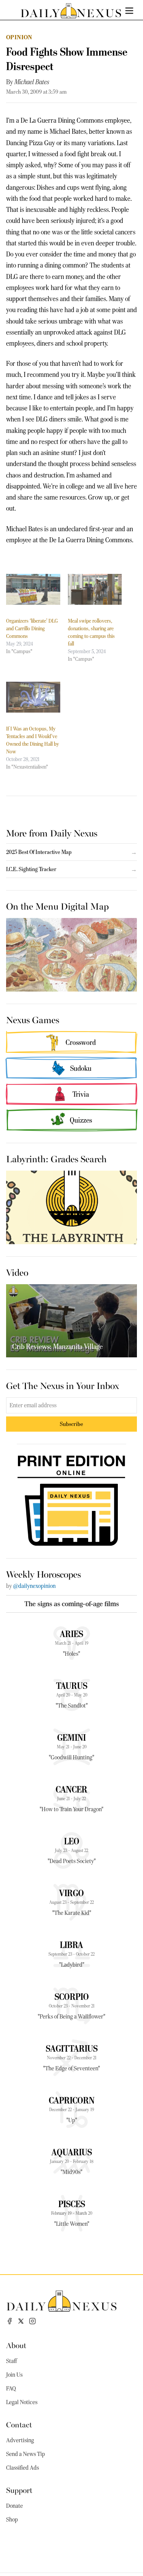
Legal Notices (22, 2402)
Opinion (19, 37)
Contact (19, 2424)
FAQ (11, 2389)
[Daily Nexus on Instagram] (32, 2321)
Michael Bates (32, 82)
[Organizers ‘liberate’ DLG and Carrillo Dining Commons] (33, 589)
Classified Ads (22, 2468)
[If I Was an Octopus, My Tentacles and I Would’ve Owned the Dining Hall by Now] (33, 697)
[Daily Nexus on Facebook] (10, 2321)
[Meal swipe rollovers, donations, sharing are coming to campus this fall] (95, 589)
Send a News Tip (26, 2454)
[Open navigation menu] (129, 11)
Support (19, 2490)
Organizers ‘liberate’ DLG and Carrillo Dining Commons (32, 628)
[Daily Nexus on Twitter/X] (21, 2321)
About (16, 2345)
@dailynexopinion (34, 1586)
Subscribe (71, 1424)
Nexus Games (33, 1019)
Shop (12, 2520)
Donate (14, 2506)
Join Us (14, 2375)
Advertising (20, 2440)
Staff (11, 2361)
